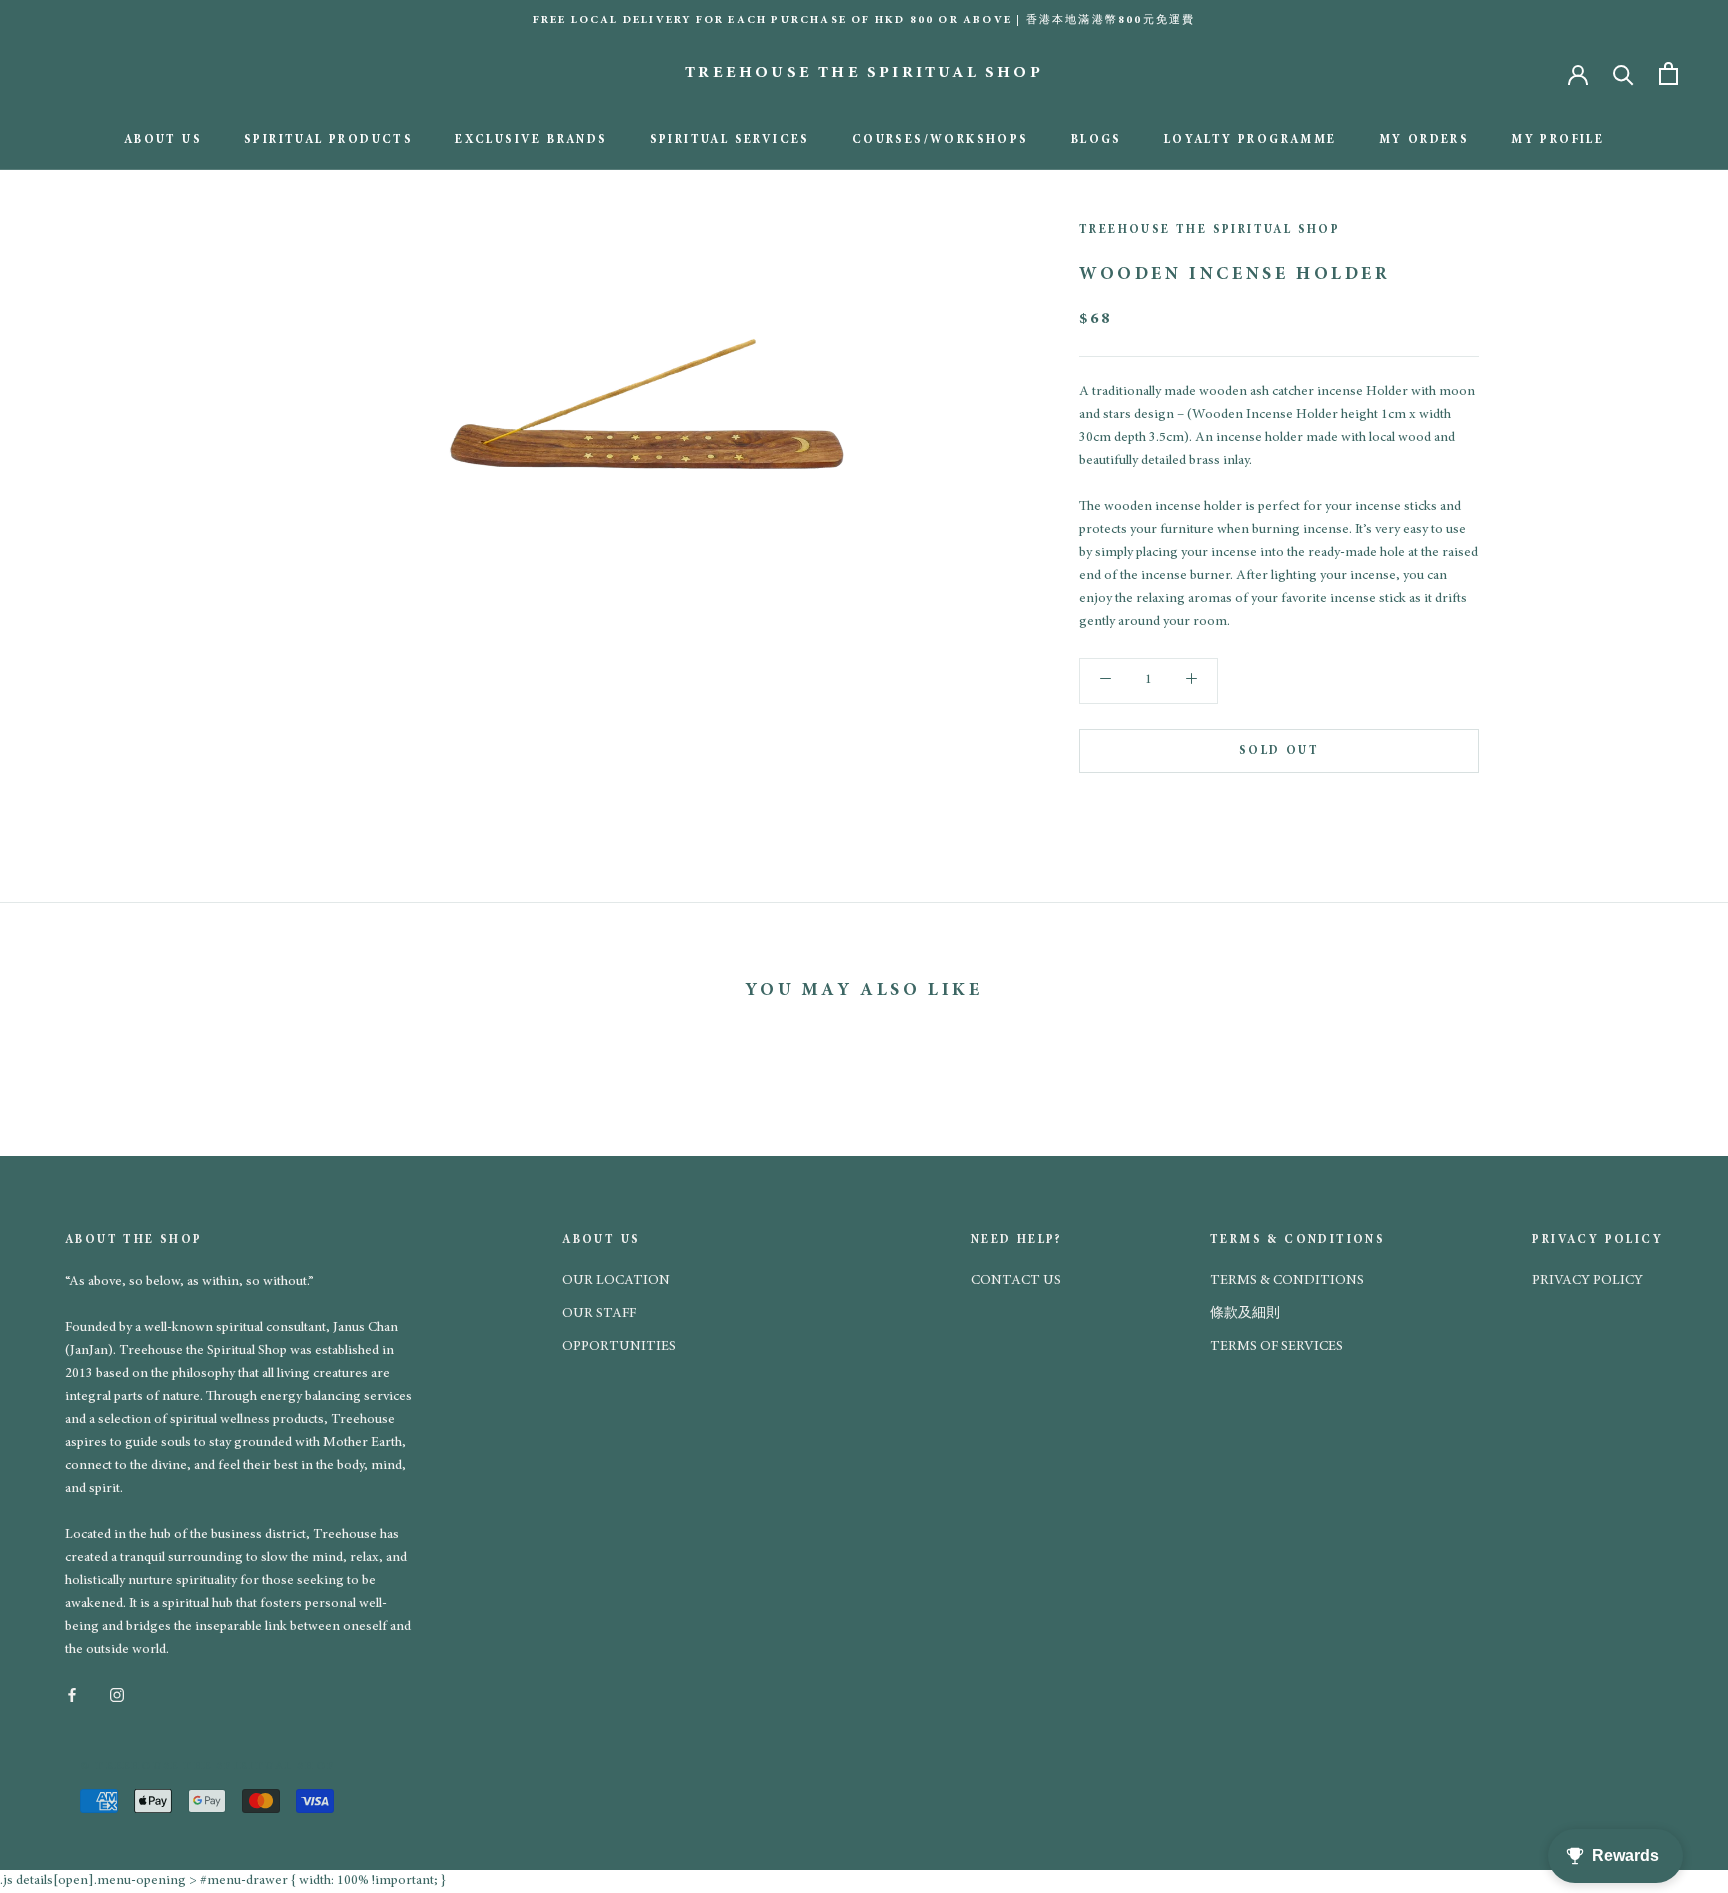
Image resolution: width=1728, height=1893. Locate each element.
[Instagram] (117, 1693)
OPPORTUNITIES (619, 1347)
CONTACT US (1016, 1281)
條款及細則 (1245, 1314)
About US (163, 140)
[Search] (1623, 73)
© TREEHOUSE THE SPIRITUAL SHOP (208, 1766)
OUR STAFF (599, 1314)
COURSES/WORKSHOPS (940, 140)
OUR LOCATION (616, 1281)
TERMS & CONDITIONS (1287, 1281)
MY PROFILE (1557, 140)
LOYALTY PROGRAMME (1250, 140)
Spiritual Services (730, 140)
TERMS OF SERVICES (1276, 1347)
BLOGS (1096, 140)
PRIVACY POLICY (1587, 1281)
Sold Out (1279, 750)
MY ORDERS (1424, 140)
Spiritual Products (328, 140)
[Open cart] (1668, 73)
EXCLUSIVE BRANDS (531, 140)
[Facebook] (72, 1693)
